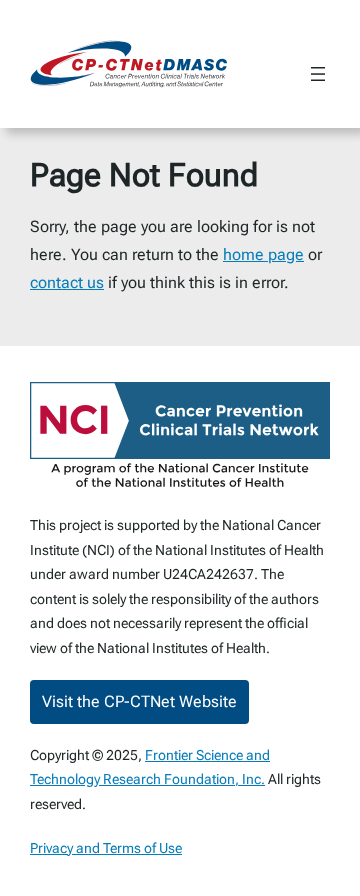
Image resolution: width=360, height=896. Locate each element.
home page (263, 254)
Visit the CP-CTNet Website (139, 701)
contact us (67, 282)
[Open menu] (318, 74)
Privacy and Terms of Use (106, 848)
